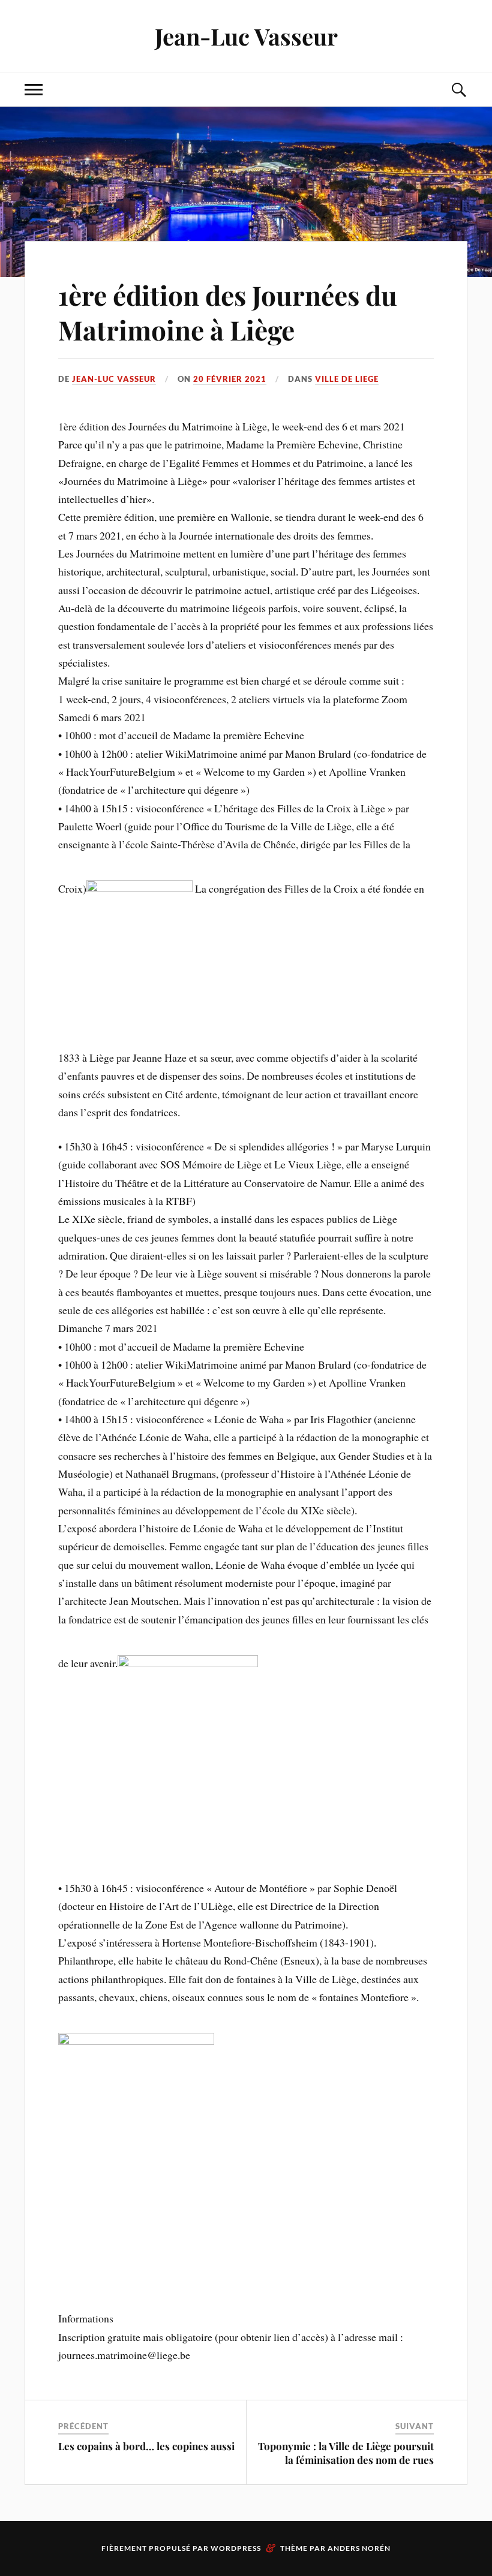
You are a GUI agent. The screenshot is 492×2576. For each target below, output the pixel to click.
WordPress (236, 2548)
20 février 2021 (230, 379)
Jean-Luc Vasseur (246, 36)
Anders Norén (359, 2548)
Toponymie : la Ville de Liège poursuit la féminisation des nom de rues (346, 2453)
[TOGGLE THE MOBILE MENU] (34, 90)
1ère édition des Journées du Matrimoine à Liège (228, 312)
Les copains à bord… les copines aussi (146, 2446)
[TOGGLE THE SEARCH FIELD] (458, 90)
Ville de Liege (347, 379)
